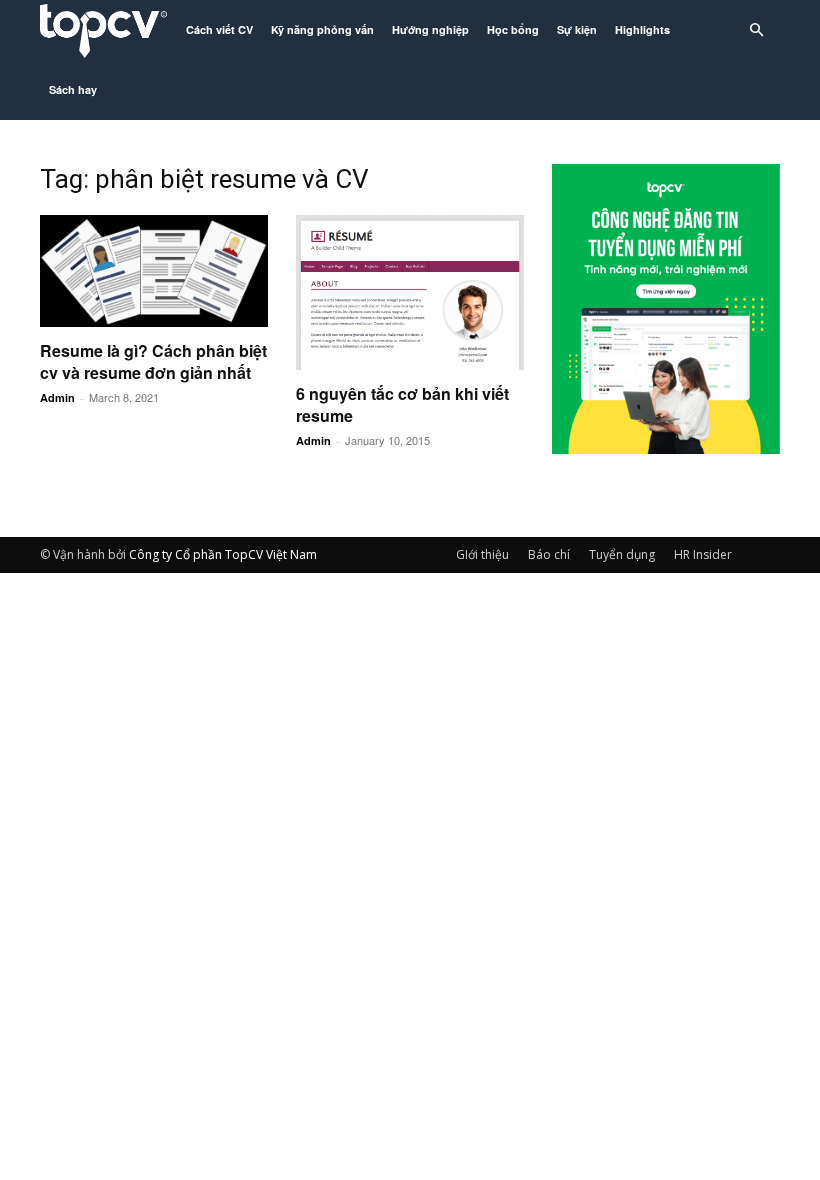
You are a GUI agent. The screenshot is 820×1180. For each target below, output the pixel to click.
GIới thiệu (482, 554)
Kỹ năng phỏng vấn (322, 29)
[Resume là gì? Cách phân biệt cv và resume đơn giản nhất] (154, 271)
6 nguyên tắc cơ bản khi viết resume (402, 404)
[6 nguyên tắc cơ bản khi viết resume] (410, 292)
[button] (756, 30)
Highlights (642, 29)
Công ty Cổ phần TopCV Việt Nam (223, 554)
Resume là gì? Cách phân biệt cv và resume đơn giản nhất (153, 361)
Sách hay (73, 89)
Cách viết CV (219, 29)
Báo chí (549, 554)
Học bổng (513, 29)
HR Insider (703, 554)
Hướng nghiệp (430, 29)
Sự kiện (577, 29)
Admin (57, 397)
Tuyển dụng (622, 554)
